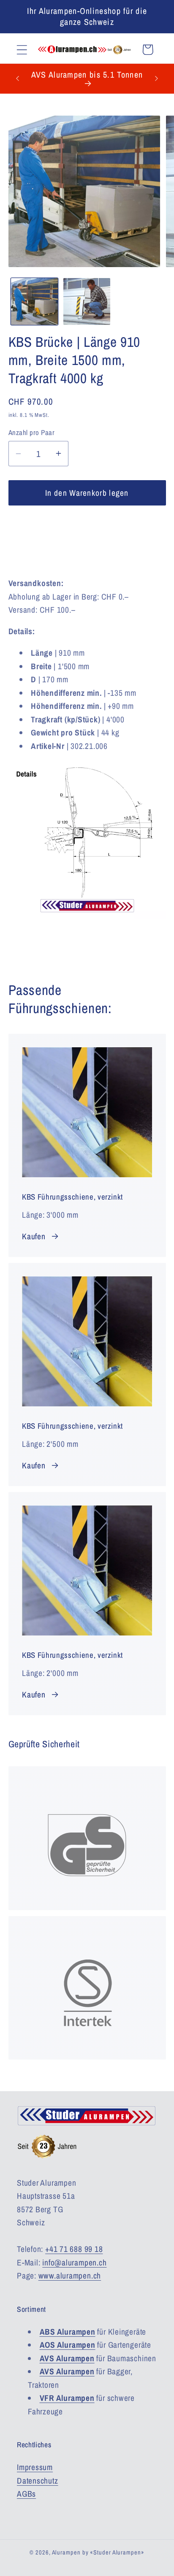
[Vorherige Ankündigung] (18, 78)
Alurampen (66, 2552)
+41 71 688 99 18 (74, 2249)
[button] (22, 50)
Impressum (35, 2467)
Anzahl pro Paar (32, 432)
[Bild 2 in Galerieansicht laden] (87, 301)
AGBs (26, 2494)
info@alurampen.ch (74, 2262)
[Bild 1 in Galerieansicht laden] (34, 301)
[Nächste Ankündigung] (157, 78)
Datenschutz (38, 2481)
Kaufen (34, 1236)
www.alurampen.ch (70, 2276)
